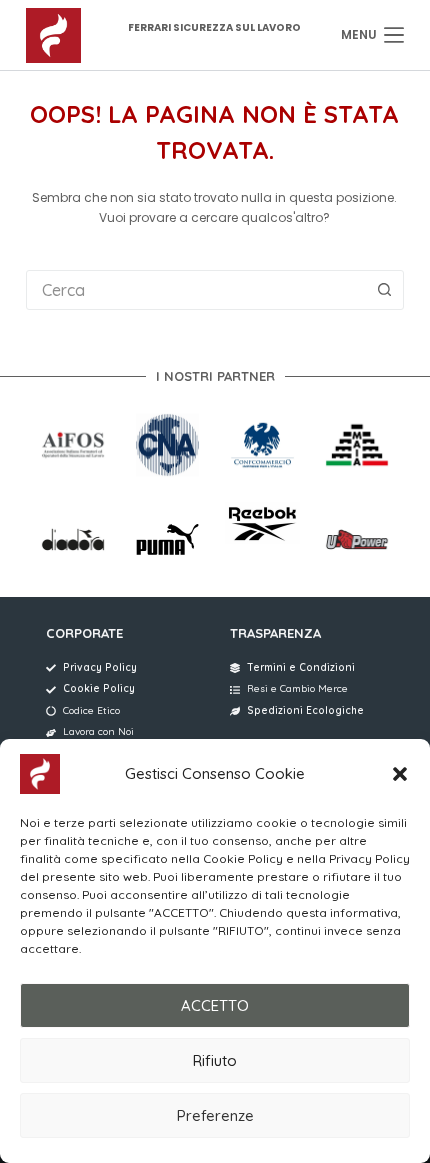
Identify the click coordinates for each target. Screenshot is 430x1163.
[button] (400, 774)
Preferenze (215, 1115)
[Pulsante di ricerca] (384, 290)
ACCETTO (215, 1005)
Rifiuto (215, 1060)
